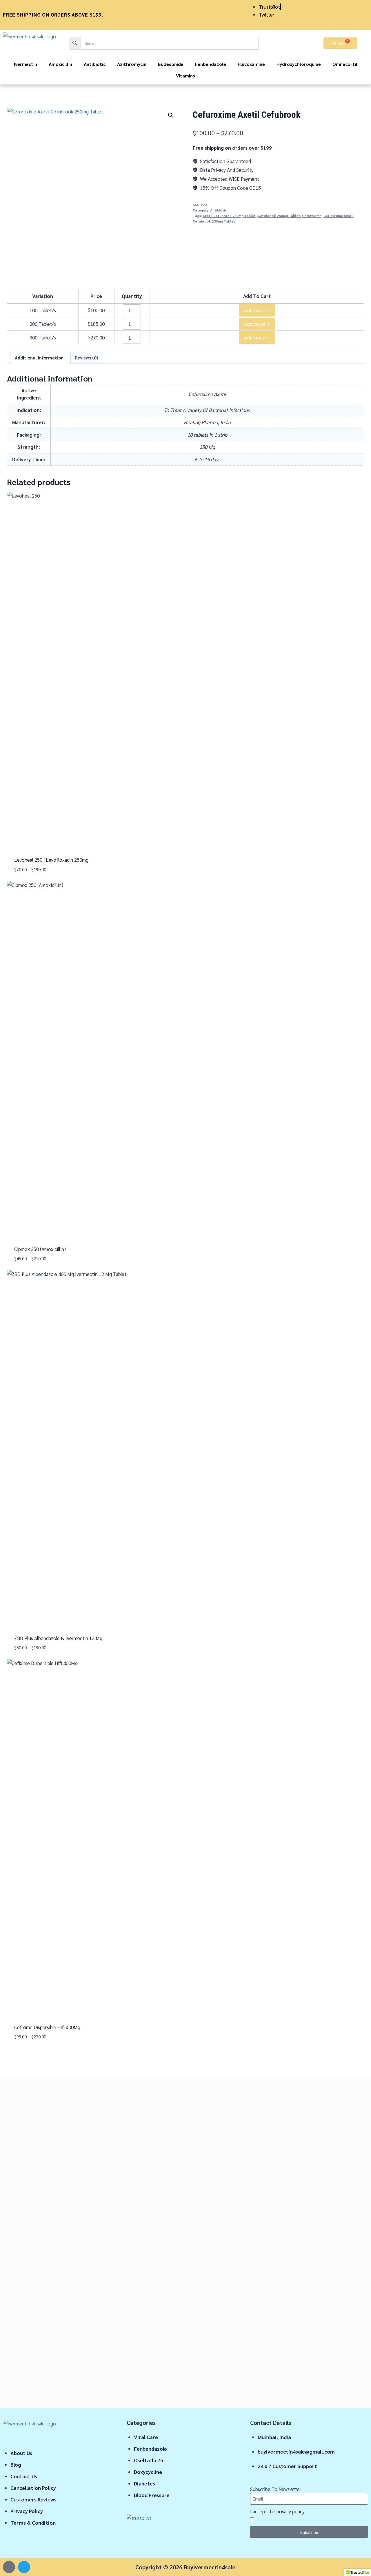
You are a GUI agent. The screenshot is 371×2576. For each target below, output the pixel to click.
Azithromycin (132, 64)
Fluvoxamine (251, 64)
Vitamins (185, 76)
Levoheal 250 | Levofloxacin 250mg (51, 860)
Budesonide (171, 64)
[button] (171, 115)
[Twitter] (24, 2567)
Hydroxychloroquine (299, 64)
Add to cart (257, 310)
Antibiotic (95, 64)
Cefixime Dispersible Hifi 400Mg (47, 2027)
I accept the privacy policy (277, 2511)
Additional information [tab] (39, 358)
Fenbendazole (211, 64)
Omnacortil (345, 64)
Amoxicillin (60, 64)
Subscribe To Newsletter (276, 2489)
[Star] (9, 2567)
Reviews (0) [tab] (87, 358)
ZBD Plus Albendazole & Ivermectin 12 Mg (58, 1638)
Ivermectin (26, 64)
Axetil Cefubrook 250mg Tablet (229, 216)
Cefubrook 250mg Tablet (279, 216)
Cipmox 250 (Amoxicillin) (40, 1249)
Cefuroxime (312, 216)
